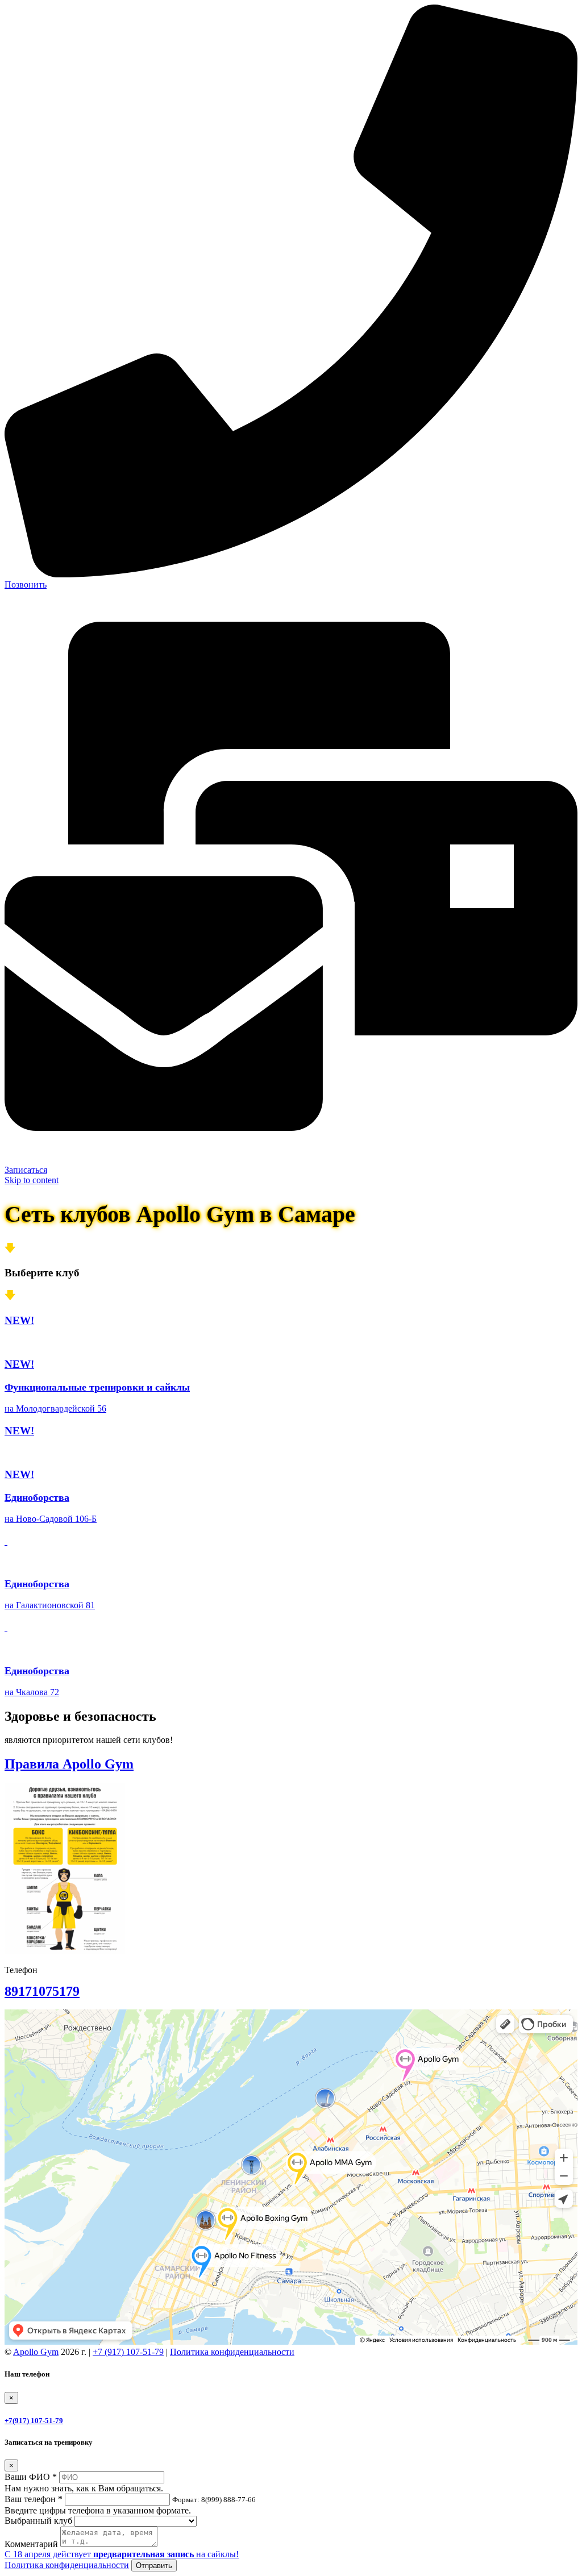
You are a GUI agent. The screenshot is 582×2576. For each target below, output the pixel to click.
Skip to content (32, 1180)
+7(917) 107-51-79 (34, 2421)
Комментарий (31, 2544)
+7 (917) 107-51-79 (128, 2352)
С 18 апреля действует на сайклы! (122, 2554)
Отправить (154, 2565)
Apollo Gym (36, 2352)
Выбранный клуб (38, 2521)
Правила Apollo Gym (69, 1764)
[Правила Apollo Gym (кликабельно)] (65, 1951)
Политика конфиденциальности (232, 2352)
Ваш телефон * (34, 2499)
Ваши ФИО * (31, 2477)
